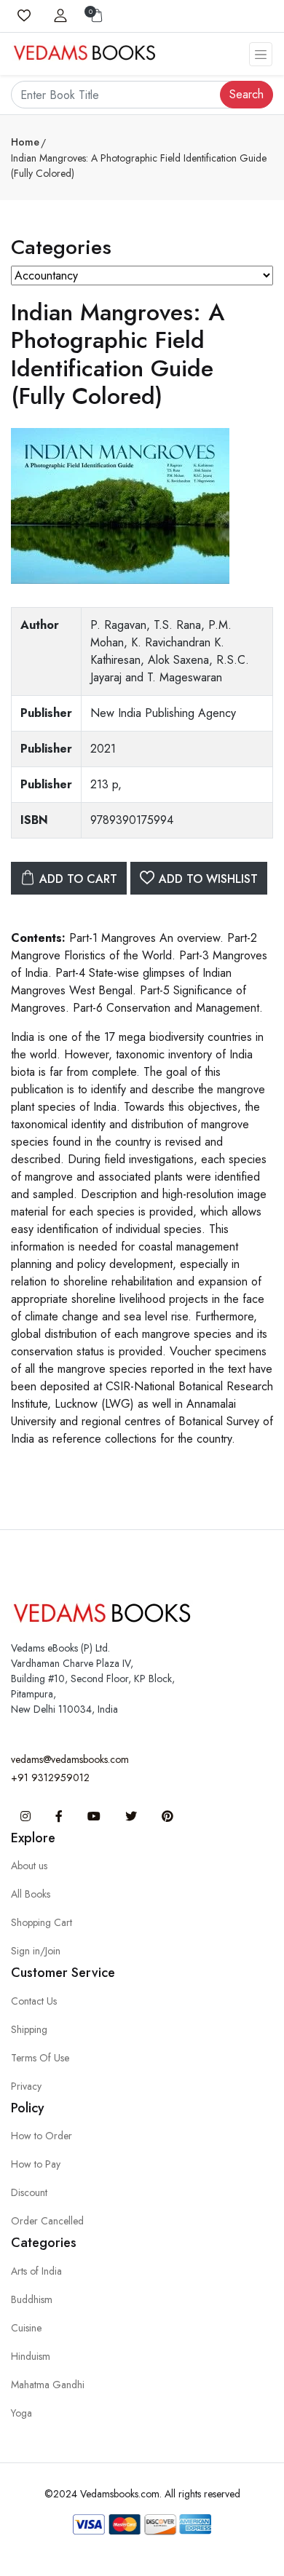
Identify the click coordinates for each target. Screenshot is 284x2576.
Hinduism (31, 2356)
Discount (29, 2192)
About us (29, 1866)
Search (246, 94)
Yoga (21, 2413)
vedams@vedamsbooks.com (70, 1759)
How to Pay (36, 2164)
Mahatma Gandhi (48, 2385)
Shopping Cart (42, 1922)
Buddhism (32, 2299)
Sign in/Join (36, 1951)
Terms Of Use (40, 2058)
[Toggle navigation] (261, 54)
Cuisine (26, 2328)
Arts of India (36, 2271)
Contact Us (34, 2001)
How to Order (42, 2136)
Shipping (29, 2029)
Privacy (26, 2086)
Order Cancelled (47, 2221)
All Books (31, 1894)
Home (25, 142)
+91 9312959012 (50, 1778)
